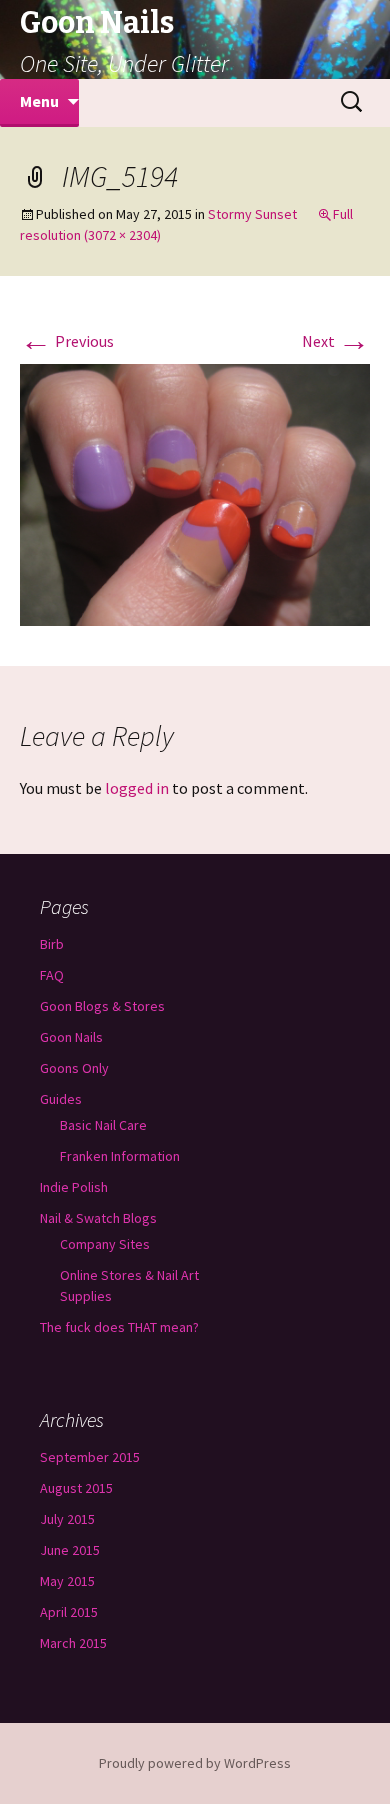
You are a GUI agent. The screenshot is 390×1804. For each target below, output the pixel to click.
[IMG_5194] (195, 493)
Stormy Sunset (252, 214)
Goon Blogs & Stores (102, 1006)
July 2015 (67, 1519)
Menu (39, 101)
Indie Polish (74, 1187)
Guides (61, 1099)
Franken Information (120, 1156)
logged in (137, 788)
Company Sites (105, 1244)
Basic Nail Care (103, 1125)
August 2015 (76, 1488)
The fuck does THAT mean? (119, 1327)
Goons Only (74, 1068)
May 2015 (67, 1581)
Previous (67, 341)
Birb (52, 944)
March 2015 (73, 1643)
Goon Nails (71, 1037)
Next (336, 341)
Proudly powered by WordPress (195, 1763)
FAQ (52, 975)
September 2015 (90, 1457)
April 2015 (69, 1612)
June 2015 (70, 1550)
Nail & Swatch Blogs (98, 1218)
